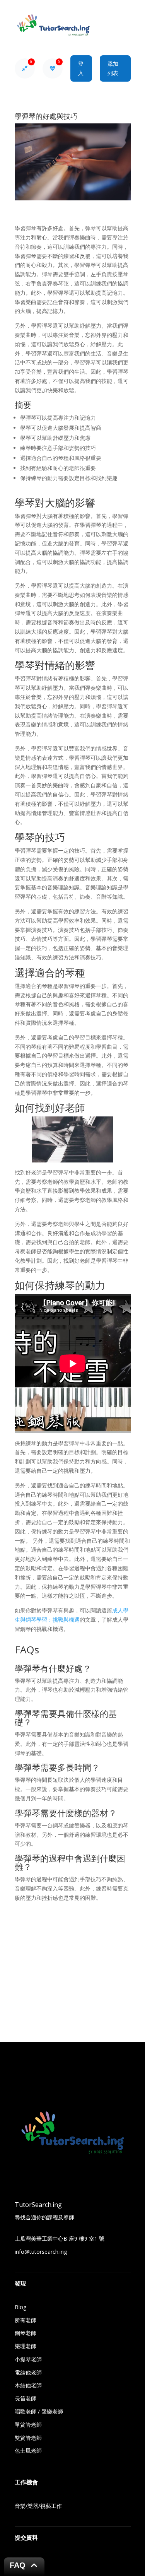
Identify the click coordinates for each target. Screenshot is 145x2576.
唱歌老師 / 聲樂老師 (39, 2411)
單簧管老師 (28, 2425)
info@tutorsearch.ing (41, 2252)
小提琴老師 (28, 2359)
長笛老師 (26, 2398)
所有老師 (26, 2320)
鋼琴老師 (26, 2333)
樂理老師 (26, 2346)
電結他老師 (28, 2372)
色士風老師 (28, 2450)
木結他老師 (28, 2385)
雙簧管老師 (28, 2438)
